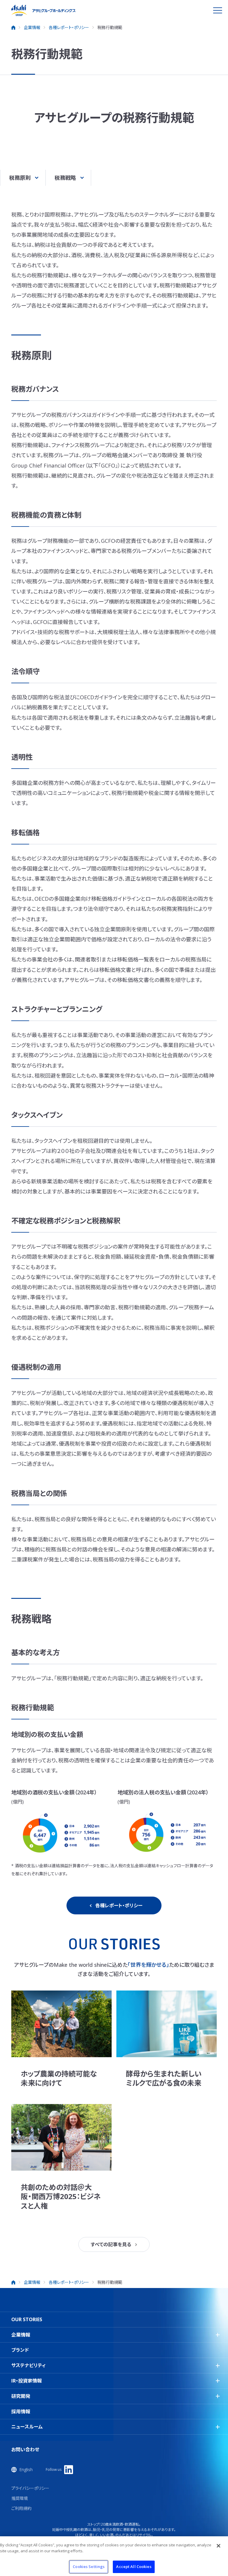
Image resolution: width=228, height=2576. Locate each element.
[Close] (218, 2546)
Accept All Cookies (134, 2567)
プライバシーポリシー (30, 2488)
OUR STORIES (27, 2319)
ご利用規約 (21, 2508)
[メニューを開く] (218, 10)
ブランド (20, 2350)
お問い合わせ (25, 2450)
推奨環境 (20, 2498)
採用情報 (21, 2412)
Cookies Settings (89, 2567)
